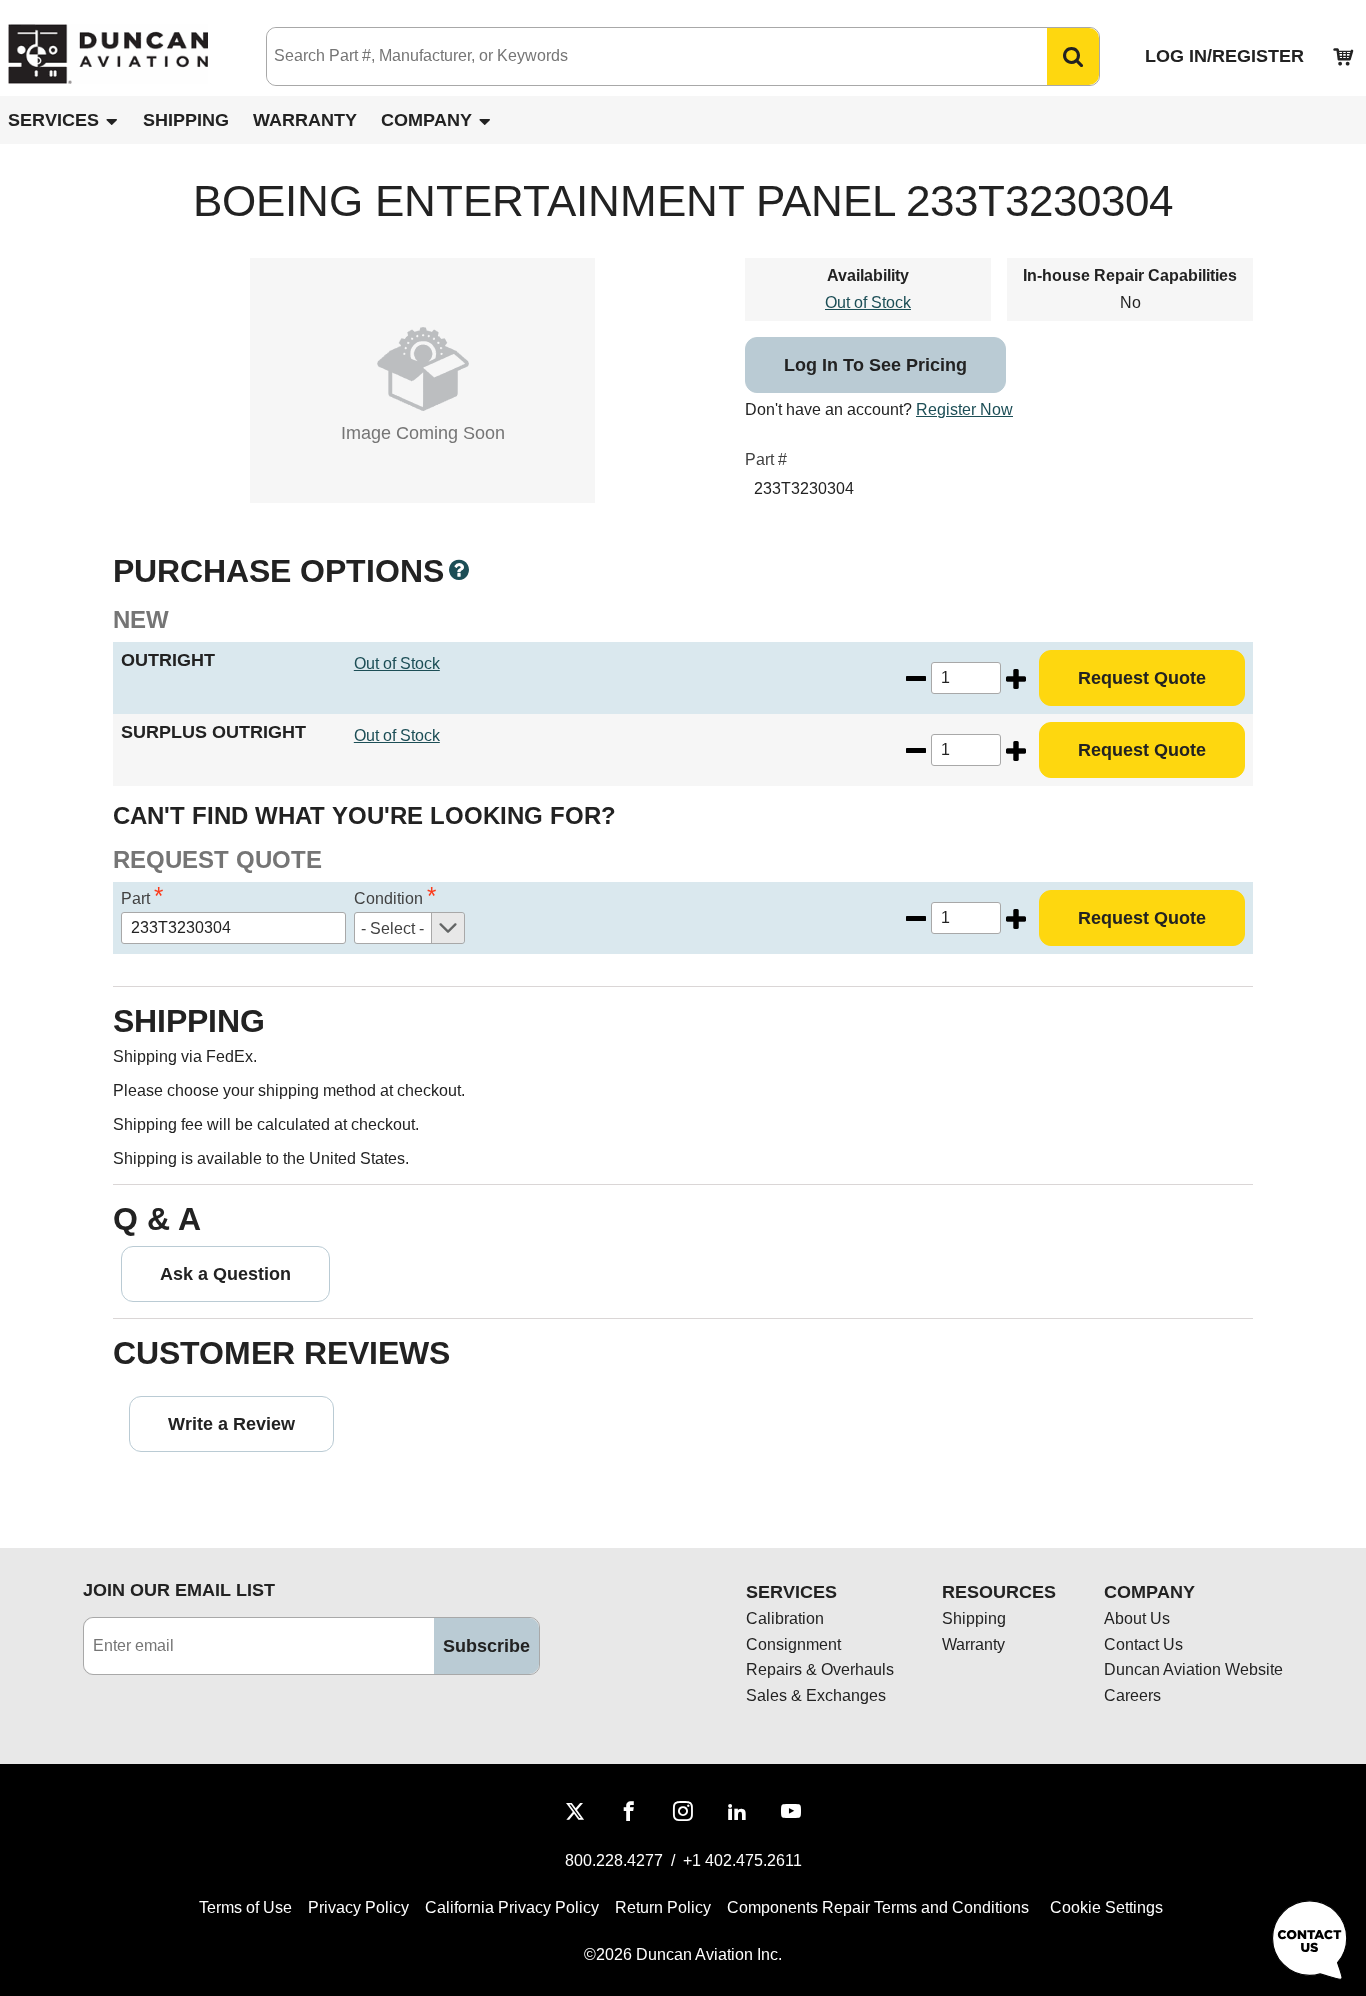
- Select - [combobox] (392, 928)
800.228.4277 (614, 1860)
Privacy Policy (358, 1907)
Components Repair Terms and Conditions (878, 1907)
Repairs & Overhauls (820, 1669)
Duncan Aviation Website (1193, 1669)
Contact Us (1143, 1644)
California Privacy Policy (512, 1907)
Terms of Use (245, 1907)
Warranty (305, 120)
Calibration (785, 1618)
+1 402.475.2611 (742, 1860)
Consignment (793, 1644)
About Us (1137, 1618)
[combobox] (637, 56)
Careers (1132, 1695)
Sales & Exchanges (816, 1695)
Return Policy (663, 1907)
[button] (1073, 56)
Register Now (964, 409)
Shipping (186, 120)
